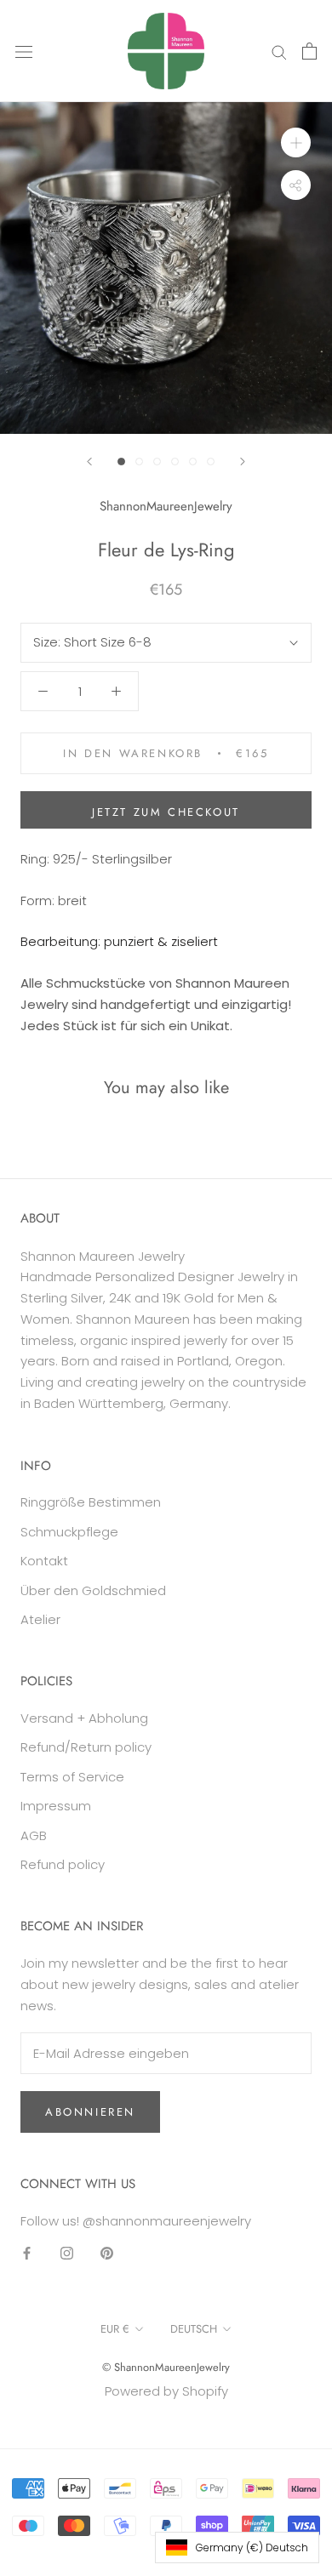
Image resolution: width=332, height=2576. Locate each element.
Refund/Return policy (86, 1747)
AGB (34, 1835)
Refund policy (63, 1864)
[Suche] (279, 51)
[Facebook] (27, 2252)
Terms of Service (72, 1777)
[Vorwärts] (243, 462)
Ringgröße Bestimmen (91, 1502)
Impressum (56, 1806)
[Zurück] (89, 462)
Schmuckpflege (69, 1532)
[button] (237, 2548)
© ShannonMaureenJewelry (166, 2367)
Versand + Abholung (84, 1718)
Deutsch (194, 2329)
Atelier (40, 1619)
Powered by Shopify (166, 2391)
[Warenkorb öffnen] (309, 51)
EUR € (115, 2329)
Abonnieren (90, 2112)
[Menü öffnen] (24, 51)
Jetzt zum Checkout (166, 812)
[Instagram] (67, 2252)
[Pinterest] (107, 2252)
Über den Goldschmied (93, 1590)
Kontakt (44, 1561)
